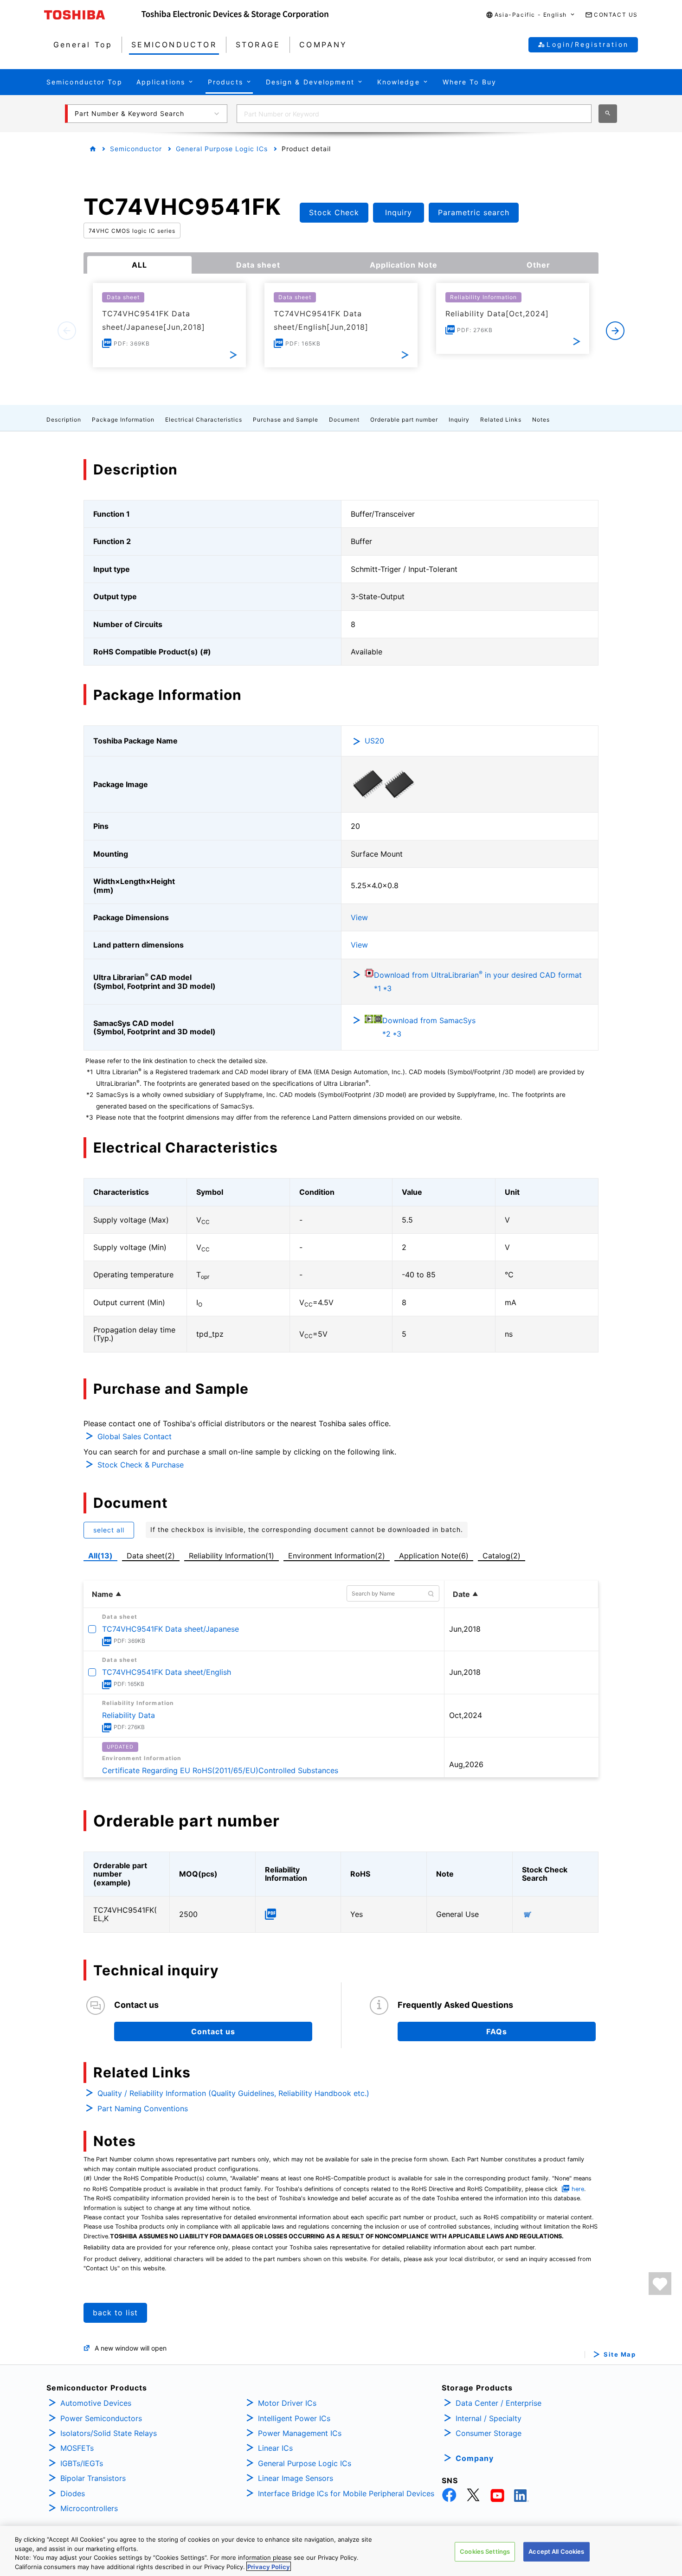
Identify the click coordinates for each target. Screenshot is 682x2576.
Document (344, 420)
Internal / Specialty (489, 2418)
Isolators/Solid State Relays (109, 2433)
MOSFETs (77, 2448)
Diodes (73, 2493)
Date (461, 1594)
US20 (374, 741)
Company (475, 2458)
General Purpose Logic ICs (222, 149)
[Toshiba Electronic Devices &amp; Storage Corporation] (235, 15)
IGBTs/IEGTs (82, 2463)
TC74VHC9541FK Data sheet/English (167, 1672)
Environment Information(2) (337, 1556)
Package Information (123, 420)
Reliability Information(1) (232, 1556)
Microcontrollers (89, 2508)
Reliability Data (129, 1715)
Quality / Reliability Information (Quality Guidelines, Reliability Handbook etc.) (233, 2093)
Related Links (501, 420)
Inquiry (459, 420)
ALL (139, 265)
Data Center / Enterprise (499, 2403)
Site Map (620, 2355)
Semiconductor (136, 149)
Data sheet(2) (151, 1556)
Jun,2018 (465, 1629)
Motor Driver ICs (287, 2403)
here (578, 2189)
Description (64, 420)
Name (103, 1594)
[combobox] (414, 114)
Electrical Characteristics (204, 420)
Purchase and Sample (286, 420)
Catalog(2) (502, 1556)
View (359, 917)
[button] (531, 15)
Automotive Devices (96, 2403)
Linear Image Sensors (296, 2478)
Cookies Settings (485, 2551)
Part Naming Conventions (143, 2108)
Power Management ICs (300, 2433)
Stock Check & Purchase (141, 1465)
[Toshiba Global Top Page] (93, 15)
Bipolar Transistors (93, 2478)
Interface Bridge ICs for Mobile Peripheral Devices (346, 2493)
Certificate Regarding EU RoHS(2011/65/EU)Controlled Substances (220, 1770)
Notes (541, 420)
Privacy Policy (269, 2566)
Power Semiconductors (101, 2418)
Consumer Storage (489, 2433)
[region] (341, 2551)
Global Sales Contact (135, 1436)
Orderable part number (404, 420)
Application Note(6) (434, 1556)
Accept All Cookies (556, 2551)
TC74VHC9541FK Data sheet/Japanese (170, 1629)
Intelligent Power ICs (294, 2418)
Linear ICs (275, 2448)
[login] (660, 2284)
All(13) (100, 1556)
